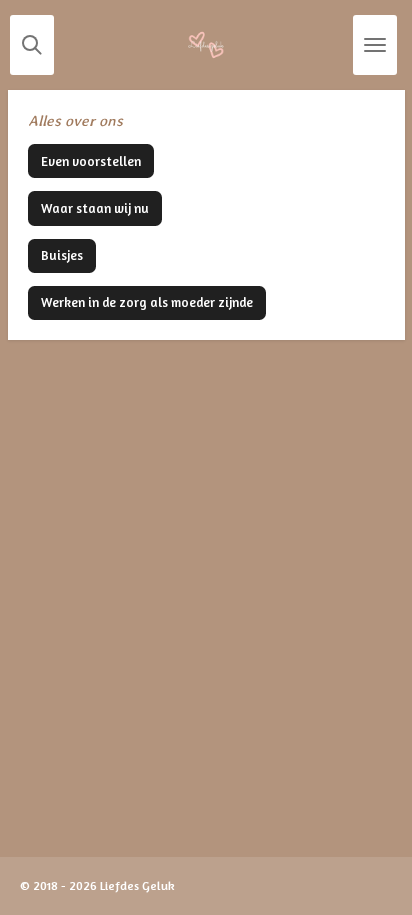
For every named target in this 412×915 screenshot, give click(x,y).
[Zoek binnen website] (32, 45)
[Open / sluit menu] (375, 45)
